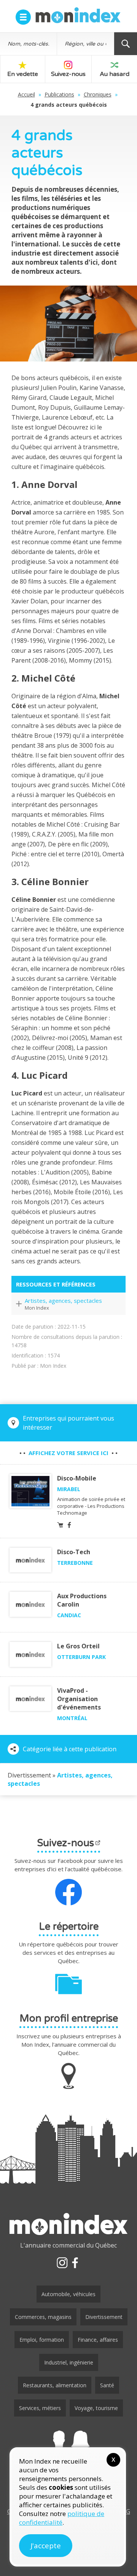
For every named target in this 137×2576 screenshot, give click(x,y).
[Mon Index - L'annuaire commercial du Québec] (78, 15)
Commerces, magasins (43, 2317)
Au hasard (115, 74)
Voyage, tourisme (96, 2408)
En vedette (23, 74)
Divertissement (104, 2317)
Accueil (26, 94)
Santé (107, 2385)
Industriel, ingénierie (69, 2362)
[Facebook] (75, 2263)
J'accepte (46, 2546)
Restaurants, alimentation (55, 2385)
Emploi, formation (42, 2340)
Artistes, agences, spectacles (63, 1301)
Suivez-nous (68, 74)
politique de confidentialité (62, 2518)
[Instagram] (62, 2263)
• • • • (68, 1453)
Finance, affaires (98, 2340)
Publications (59, 94)
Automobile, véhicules (68, 2294)
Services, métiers (40, 2408)
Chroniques (98, 94)
